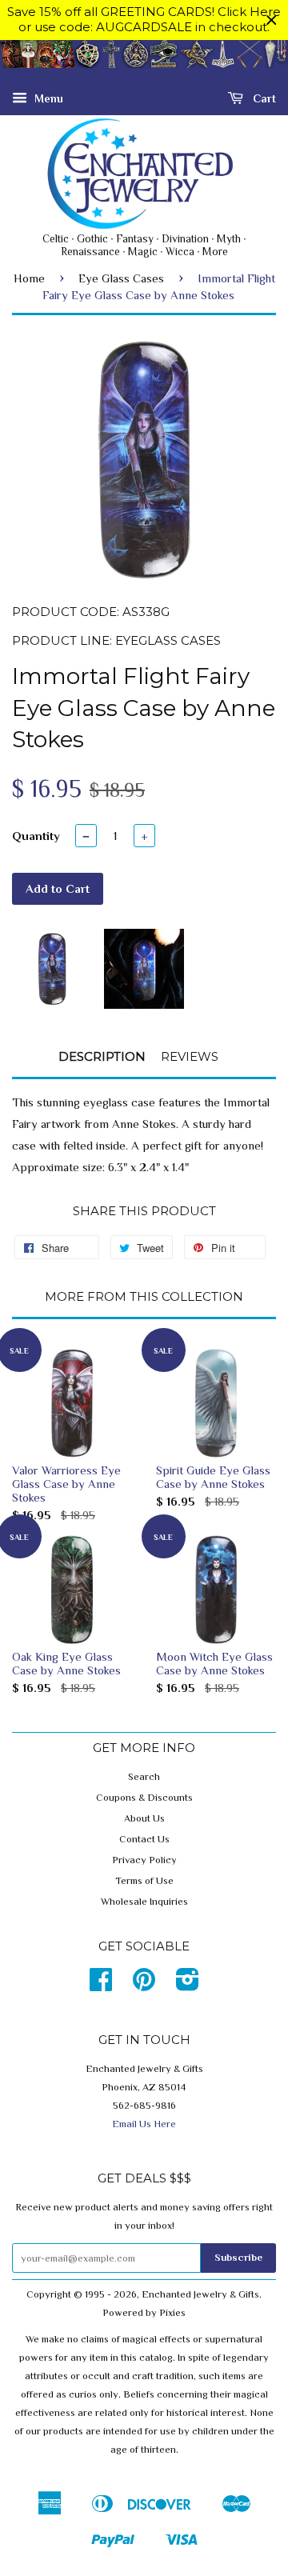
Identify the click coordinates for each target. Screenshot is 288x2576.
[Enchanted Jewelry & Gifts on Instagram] (188, 1986)
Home (29, 278)
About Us (144, 1818)
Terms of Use (144, 1881)
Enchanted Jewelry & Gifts (200, 2294)
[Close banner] (272, 20)
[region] (144, 20)
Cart (263, 98)
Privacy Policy (144, 1860)
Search (144, 1777)
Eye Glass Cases (121, 278)
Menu (47, 98)
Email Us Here (144, 2124)
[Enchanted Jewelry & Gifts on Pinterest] (144, 1986)
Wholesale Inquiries (144, 1902)
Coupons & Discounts (144, 1798)
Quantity (36, 836)
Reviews (190, 1056)
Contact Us (144, 1839)
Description (102, 1056)
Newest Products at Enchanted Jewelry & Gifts (144, 62)
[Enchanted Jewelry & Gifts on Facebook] (101, 1986)
